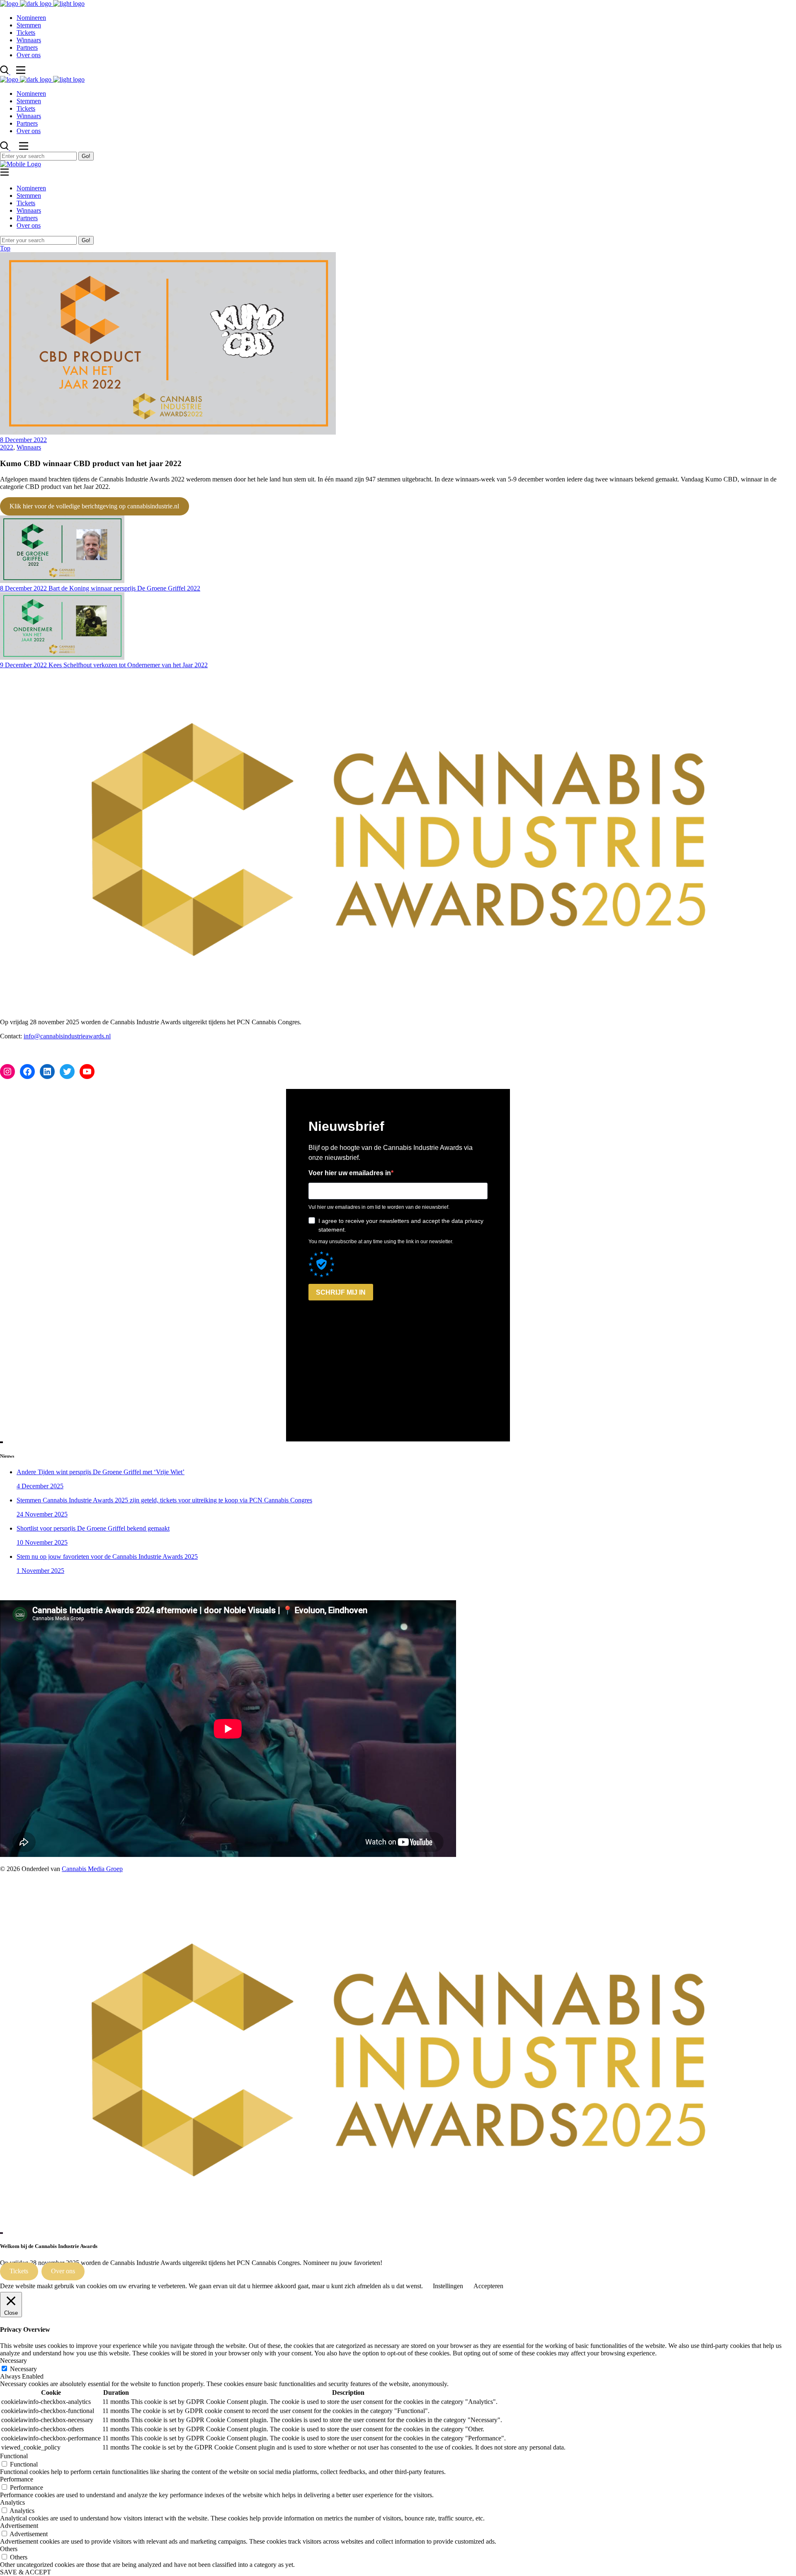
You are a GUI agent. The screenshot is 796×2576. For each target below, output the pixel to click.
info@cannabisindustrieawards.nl (67, 1036)
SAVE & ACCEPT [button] (25, 2572)
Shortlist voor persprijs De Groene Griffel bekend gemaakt (93, 1528)
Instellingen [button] (448, 2286)
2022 (7, 447)
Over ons (63, 2271)
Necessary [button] (13, 2361)
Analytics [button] (12, 2502)
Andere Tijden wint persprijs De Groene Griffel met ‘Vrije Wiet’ (101, 1472)
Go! (86, 156)
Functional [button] (14, 2456)
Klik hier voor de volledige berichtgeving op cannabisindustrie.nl (94, 506)
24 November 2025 (42, 1514)
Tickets (19, 2271)
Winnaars (29, 447)
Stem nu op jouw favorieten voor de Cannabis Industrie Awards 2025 (107, 1557)
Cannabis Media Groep (92, 1869)
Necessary (23, 2369)
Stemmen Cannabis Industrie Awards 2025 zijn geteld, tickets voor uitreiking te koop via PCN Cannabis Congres (164, 1500)
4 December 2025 (40, 1486)
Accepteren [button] (488, 2286)
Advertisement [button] (19, 2526)
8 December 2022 (23, 440)
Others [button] (9, 2549)
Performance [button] (17, 2479)
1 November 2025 (40, 1571)
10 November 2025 (42, 1542)
